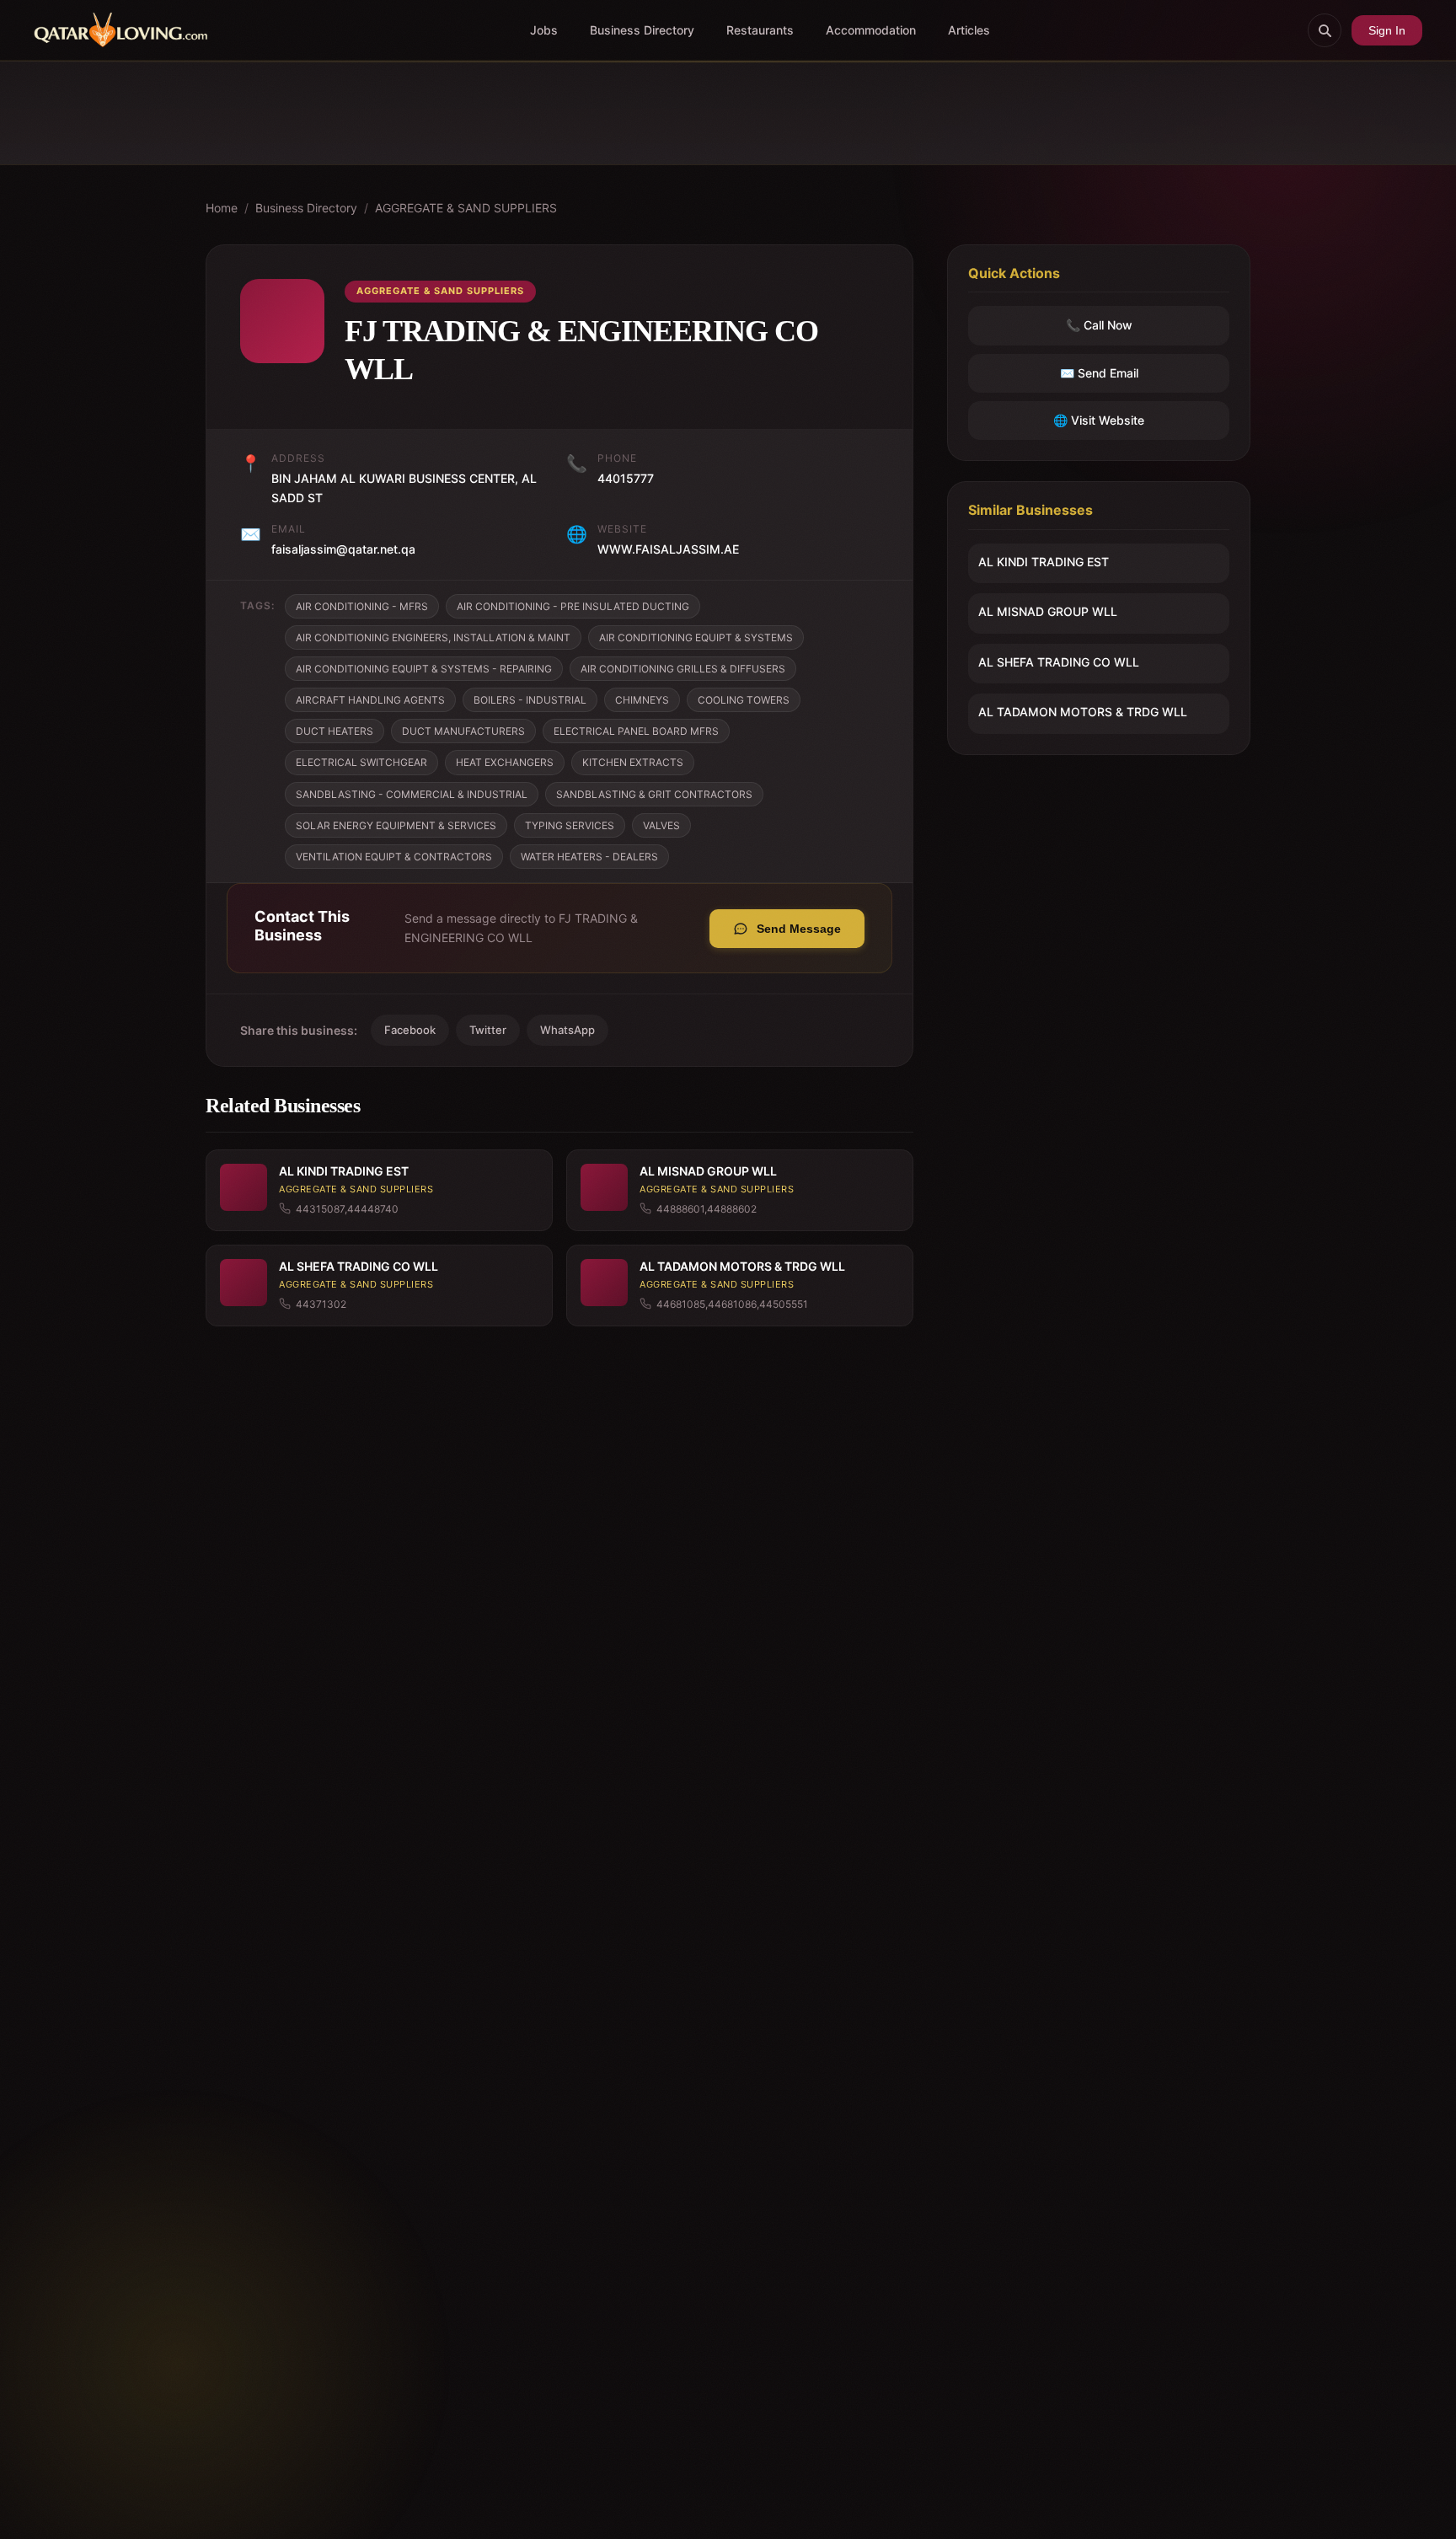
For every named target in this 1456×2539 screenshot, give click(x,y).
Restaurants (760, 30)
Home (222, 208)
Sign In (1387, 30)
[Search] (1325, 30)
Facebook (410, 1030)
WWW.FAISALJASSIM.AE (668, 549)
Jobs (544, 30)
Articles (969, 30)
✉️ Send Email (1099, 373)
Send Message (799, 929)
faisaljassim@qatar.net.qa (343, 549)
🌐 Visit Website (1099, 420)
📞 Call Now (1099, 326)
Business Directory (642, 30)
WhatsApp (567, 1030)
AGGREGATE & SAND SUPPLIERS (466, 208)
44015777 (626, 478)
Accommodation (871, 30)
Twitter (488, 1030)
